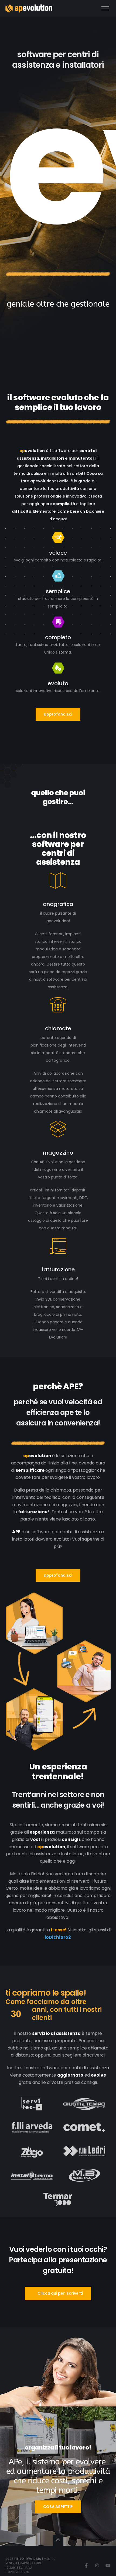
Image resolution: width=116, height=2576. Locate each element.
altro (80, 957)
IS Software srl (29, 2559)
